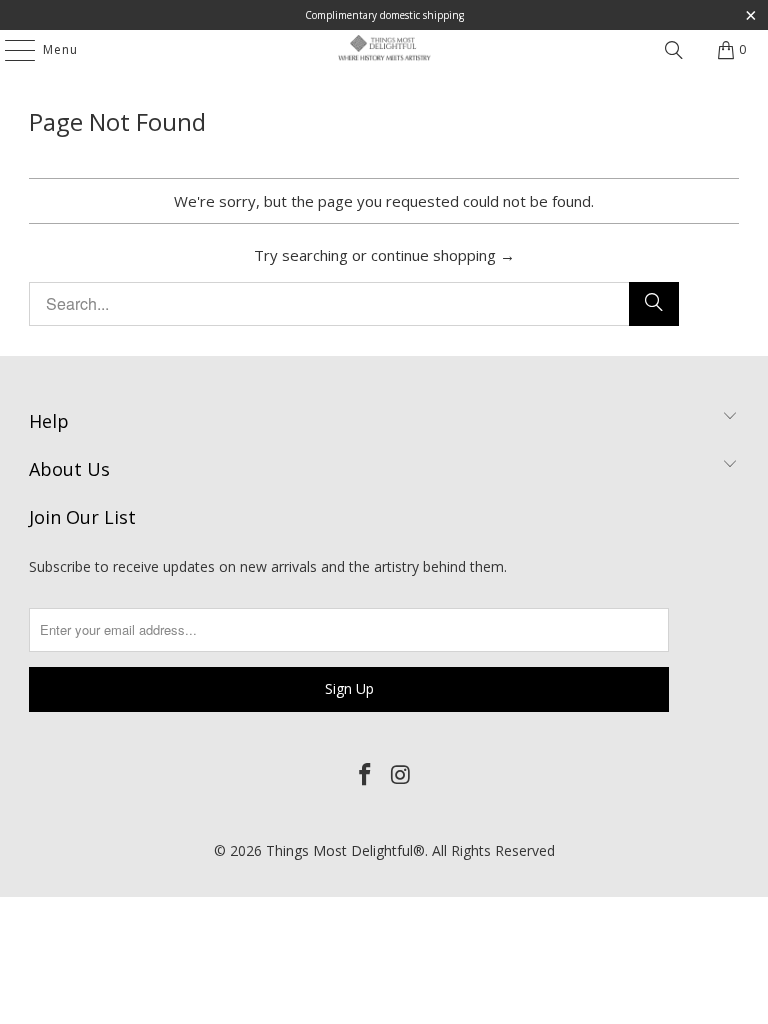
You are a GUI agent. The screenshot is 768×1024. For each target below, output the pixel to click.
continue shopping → (443, 255)
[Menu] (10, 50)
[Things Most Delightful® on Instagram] (401, 775)
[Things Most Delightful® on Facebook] (365, 775)
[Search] (674, 50)
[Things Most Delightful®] (384, 50)
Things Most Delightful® (345, 850)
